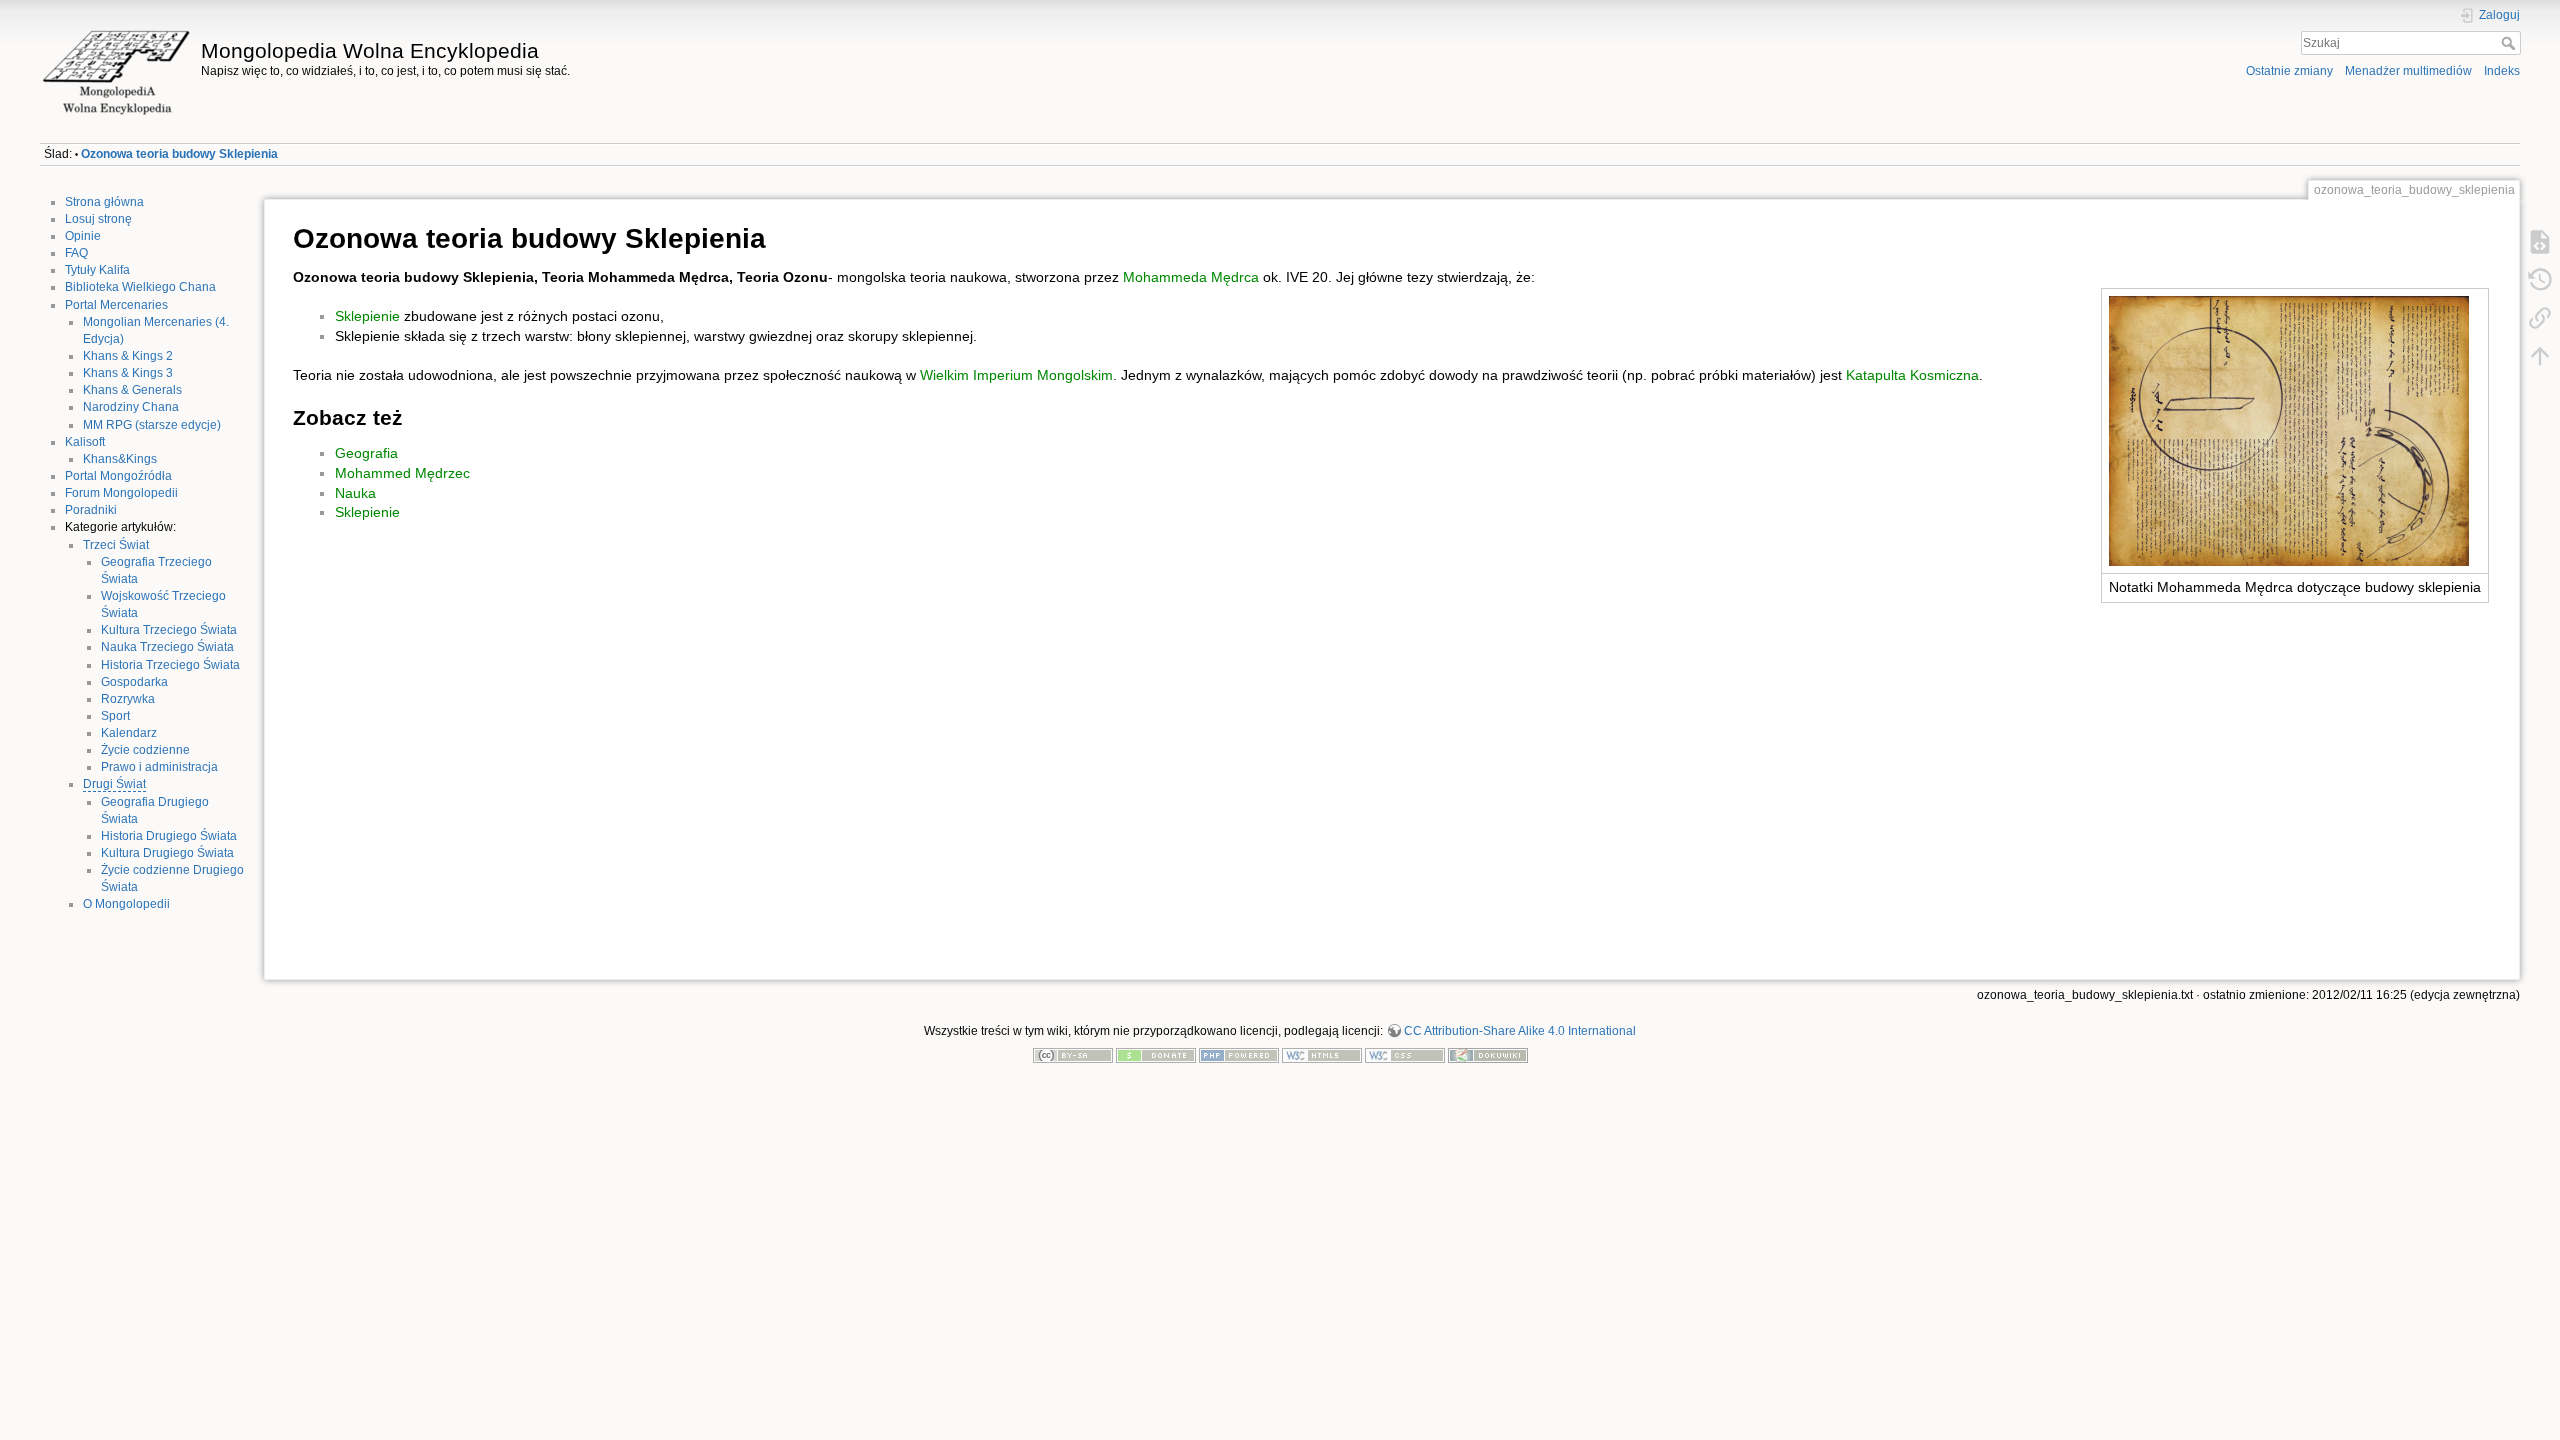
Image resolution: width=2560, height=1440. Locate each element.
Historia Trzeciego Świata (170, 665)
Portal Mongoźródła (118, 476)
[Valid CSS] (1405, 1055)
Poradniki (91, 510)
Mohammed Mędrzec (402, 473)
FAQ (76, 253)
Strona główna (104, 202)
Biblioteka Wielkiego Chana (140, 287)
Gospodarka (134, 682)
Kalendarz (129, 733)
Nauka (355, 493)
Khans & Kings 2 (128, 356)
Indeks (2502, 71)
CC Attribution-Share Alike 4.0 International (1520, 1031)
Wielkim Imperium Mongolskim (1016, 375)
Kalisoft (85, 442)
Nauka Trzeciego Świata (167, 647)
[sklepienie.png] (2289, 429)
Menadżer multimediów (2408, 71)
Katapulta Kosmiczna (1912, 375)
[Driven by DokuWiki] (1488, 1055)
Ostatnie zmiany (2289, 71)
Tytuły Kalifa (97, 270)
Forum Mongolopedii (121, 493)
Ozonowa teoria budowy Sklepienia (179, 154)
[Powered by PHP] (1239, 1055)
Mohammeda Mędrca (1191, 277)
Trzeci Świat (116, 545)
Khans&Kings (120, 459)
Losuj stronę (98, 219)
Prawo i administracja (159, 767)
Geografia (366, 453)
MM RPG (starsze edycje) (152, 425)
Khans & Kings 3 (128, 373)
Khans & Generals (132, 390)
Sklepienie (367, 316)
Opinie (83, 236)
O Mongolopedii (126, 904)
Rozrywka (128, 699)
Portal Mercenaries (116, 305)
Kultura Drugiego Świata (167, 853)
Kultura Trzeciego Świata (169, 630)
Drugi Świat (114, 784)
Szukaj (2510, 43)
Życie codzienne (145, 750)
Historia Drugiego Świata (169, 836)
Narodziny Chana (131, 407)
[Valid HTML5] (1322, 1055)
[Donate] (1156, 1055)
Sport (115, 716)
